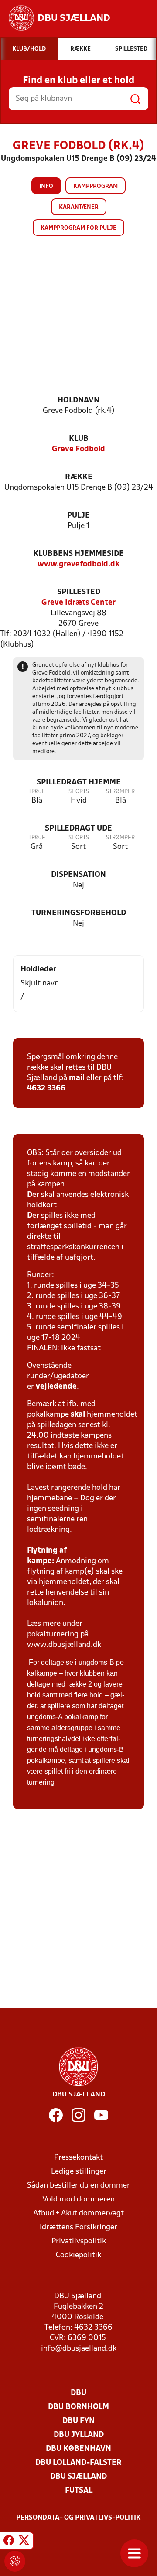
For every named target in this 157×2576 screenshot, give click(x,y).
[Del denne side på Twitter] (24, 2542)
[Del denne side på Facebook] (9, 2542)
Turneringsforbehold (79, 913)
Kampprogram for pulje (78, 228)
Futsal (79, 2491)
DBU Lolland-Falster (78, 2463)
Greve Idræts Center (78, 603)
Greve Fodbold (78, 449)
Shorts (79, 792)
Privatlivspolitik (79, 2241)
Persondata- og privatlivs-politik (78, 2518)
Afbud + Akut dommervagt (78, 2213)
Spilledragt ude (78, 829)
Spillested (79, 592)
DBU (78, 2393)
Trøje (37, 792)
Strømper (120, 792)
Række (79, 477)
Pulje (78, 516)
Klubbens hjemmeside (78, 554)
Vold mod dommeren (78, 2199)
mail (77, 1078)
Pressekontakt (78, 2158)
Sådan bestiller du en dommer (78, 2186)
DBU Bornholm (78, 2407)
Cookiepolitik (78, 2255)
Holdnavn (78, 400)
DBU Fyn (78, 2421)
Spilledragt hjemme (79, 782)
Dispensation (78, 875)
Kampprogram (96, 186)
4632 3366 (46, 1089)
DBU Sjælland (78, 2477)
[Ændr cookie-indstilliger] (15, 2561)
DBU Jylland (79, 2435)
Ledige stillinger (79, 2172)
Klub (79, 439)
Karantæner (79, 207)
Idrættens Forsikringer (78, 2227)
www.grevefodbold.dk (78, 564)
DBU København (78, 2449)
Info (46, 186)
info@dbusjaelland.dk (79, 2349)
